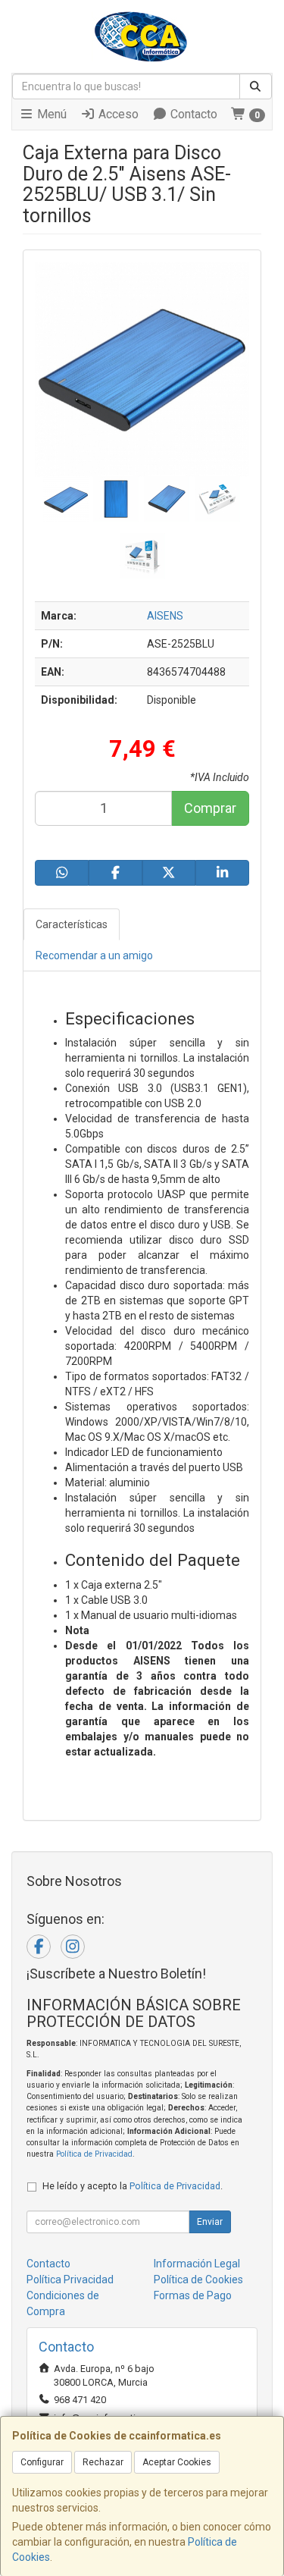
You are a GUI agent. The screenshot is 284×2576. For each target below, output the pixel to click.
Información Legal (197, 2264)
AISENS (165, 616)
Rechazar (103, 2462)
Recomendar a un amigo (94, 955)
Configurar (42, 2462)
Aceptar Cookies (177, 2462)
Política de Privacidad (94, 2154)
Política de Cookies (198, 2279)
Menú (50, 114)
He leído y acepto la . (133, 2186)
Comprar (210, 808)
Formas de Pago (193, 2295)
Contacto (192, 114)
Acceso (117, 114)
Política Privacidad (70, 2279)
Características (72, 924)
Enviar (210, 2222)
